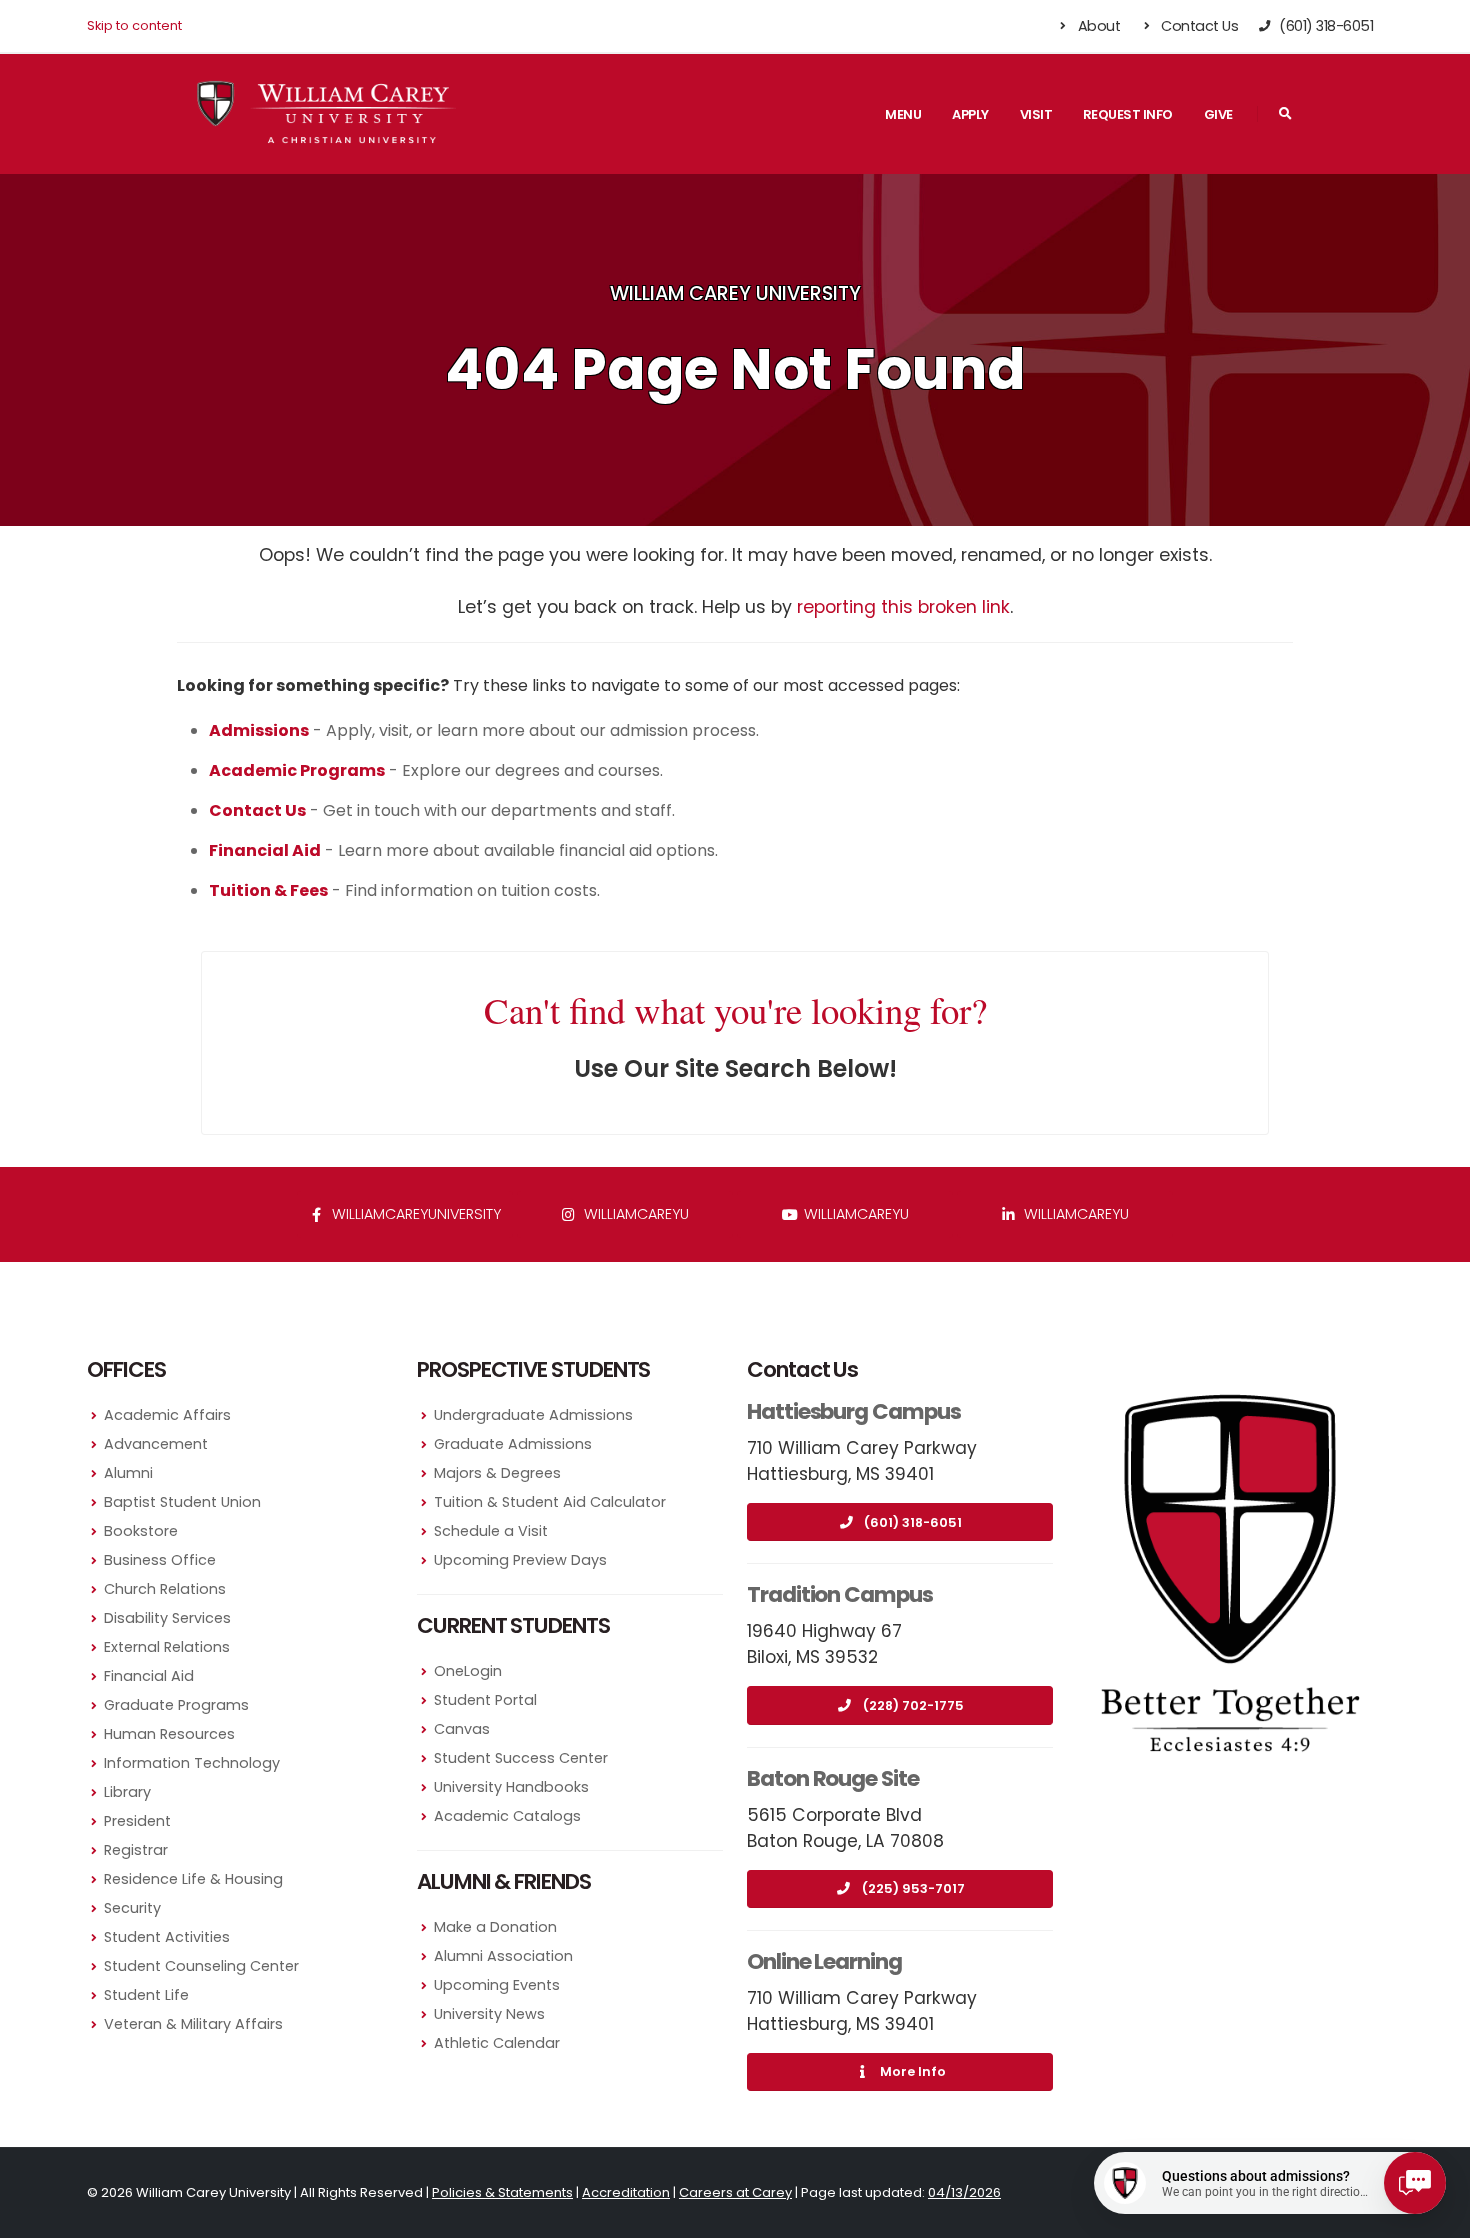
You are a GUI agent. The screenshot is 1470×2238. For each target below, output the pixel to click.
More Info (913, 2071)
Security (132, 1908)
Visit (1036, 114)
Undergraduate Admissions (533, 1415)
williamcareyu (634, 1214)
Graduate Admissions (513, 1444)
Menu (903, 114)
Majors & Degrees (497, 1473)
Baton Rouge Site (833, 1778)
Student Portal (485, 1700)
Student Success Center (521, 1758)
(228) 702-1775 (913, 1705)
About (1097, 26)
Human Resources (169, 1734)
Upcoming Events (497, 1985)
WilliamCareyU (854, 1214)
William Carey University (735, 293)
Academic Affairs (167, 1415)
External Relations (167, 1647)
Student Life (146, 1995)
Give (1218, 114)
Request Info (1128, 114)
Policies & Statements (502, 2192)
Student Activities (167, 1937)
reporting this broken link (903, 607)
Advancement (156, 1444)
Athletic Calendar (497, 2043)
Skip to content (134, 25)
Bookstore (141, 1531)
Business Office (160, 1560)
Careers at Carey (735, 2192)
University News (489, 2014)
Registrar (136, 1850)
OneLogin (468, 1671)
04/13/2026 (964, 2192)
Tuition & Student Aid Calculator (550, 1502)
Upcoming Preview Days (520, 1560)
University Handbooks (511, 1787)
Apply (970, 114)
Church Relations (165, 1589)
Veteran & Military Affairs (193, 2024)
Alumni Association (503, 1956)
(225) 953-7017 (913, 1888)
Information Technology (192, 1763)
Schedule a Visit (491, 1531)
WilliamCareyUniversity (414, 1214)
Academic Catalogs (507, 1816)
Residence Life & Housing (193, 1879)
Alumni (128, 1473)
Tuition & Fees (268, 890)
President (137, 1821)
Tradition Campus (840, 1594)
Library (127, 1792)
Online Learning (824, 1961)
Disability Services (167, 1618)
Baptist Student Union (182, 1502)
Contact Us (1198, 26)
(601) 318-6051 (913, 1522)
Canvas (462, 1729)
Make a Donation (495, 1927)
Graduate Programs (176, 1705)
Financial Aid (149, 1676)
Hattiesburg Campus (854, 1411)
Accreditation (626, 2192)
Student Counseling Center (201, 1966)
